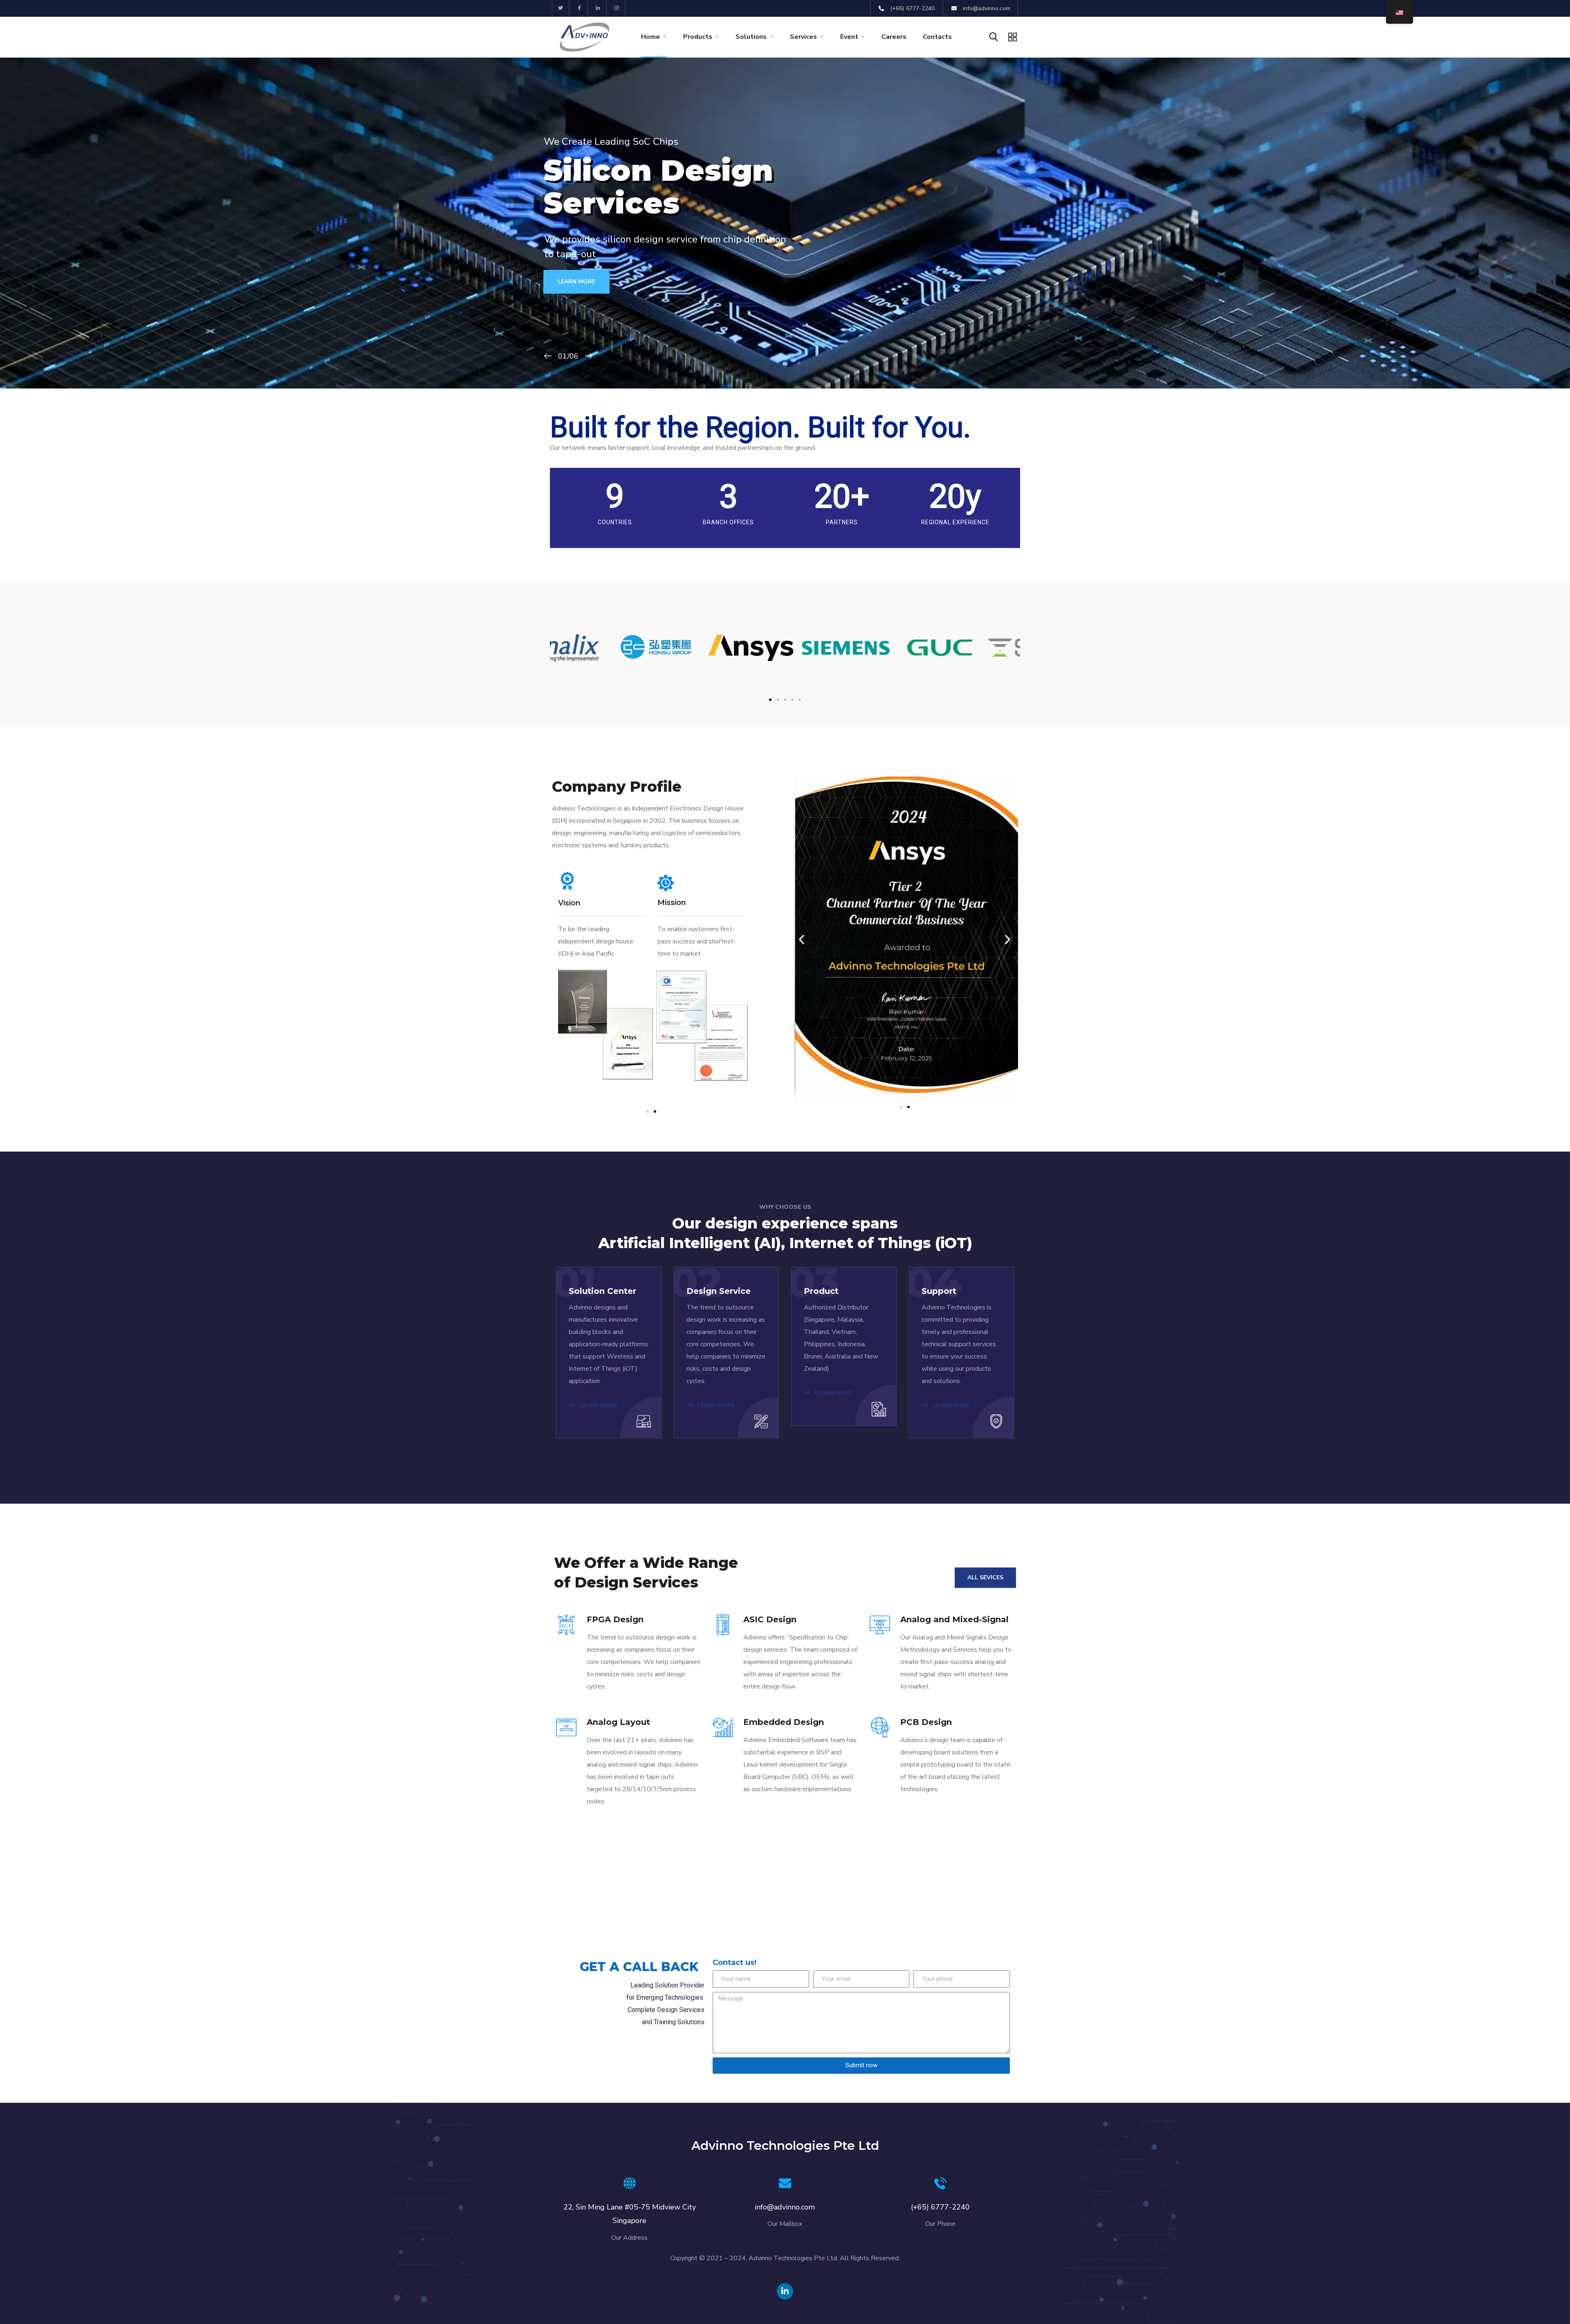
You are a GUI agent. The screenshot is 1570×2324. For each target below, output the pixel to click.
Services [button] (803, 37)
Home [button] (650, 37)
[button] (770, 700)
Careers (894, 37)
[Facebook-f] (580, 8)
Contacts (937, 37)
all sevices (985, 1577)
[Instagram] (617, 8)
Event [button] (849, 37)
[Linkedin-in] (598, 8)
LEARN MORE (579, 284)
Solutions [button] (751, 37)
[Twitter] (561, 8)
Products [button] (698, 37)
